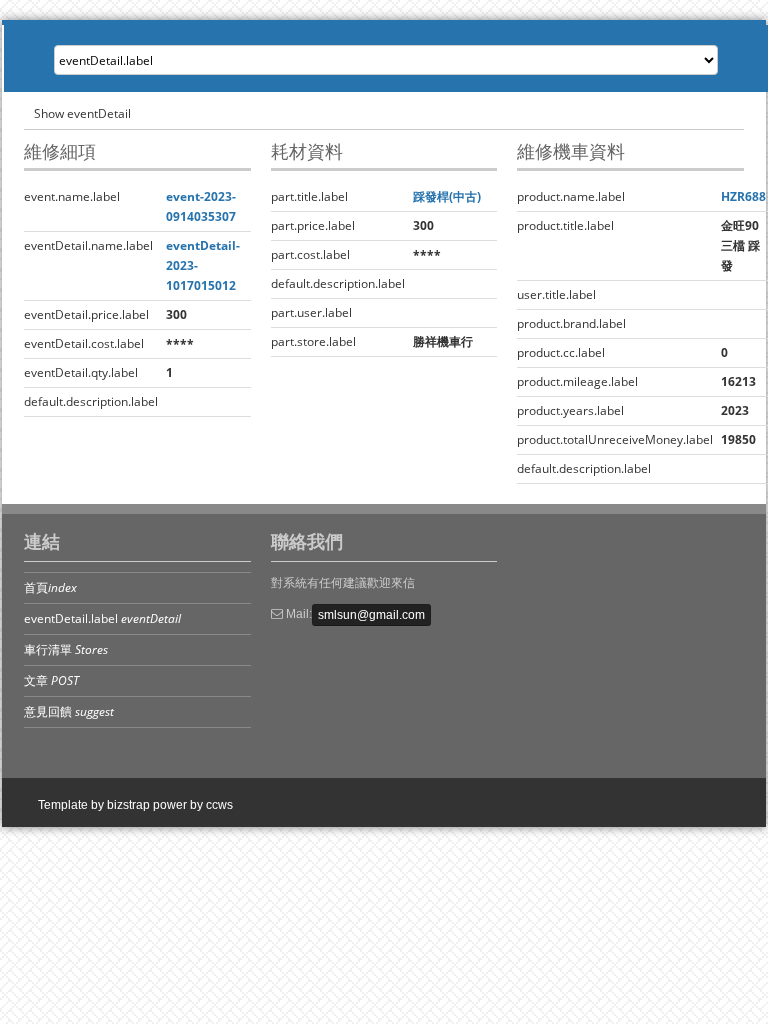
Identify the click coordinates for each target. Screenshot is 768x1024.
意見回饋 (69, 711)
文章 (51, 680)
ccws (219, 805)
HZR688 (743, 196)
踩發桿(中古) (447, 196)
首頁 (50, 587)
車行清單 (66, 649)
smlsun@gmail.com (371, 615)
